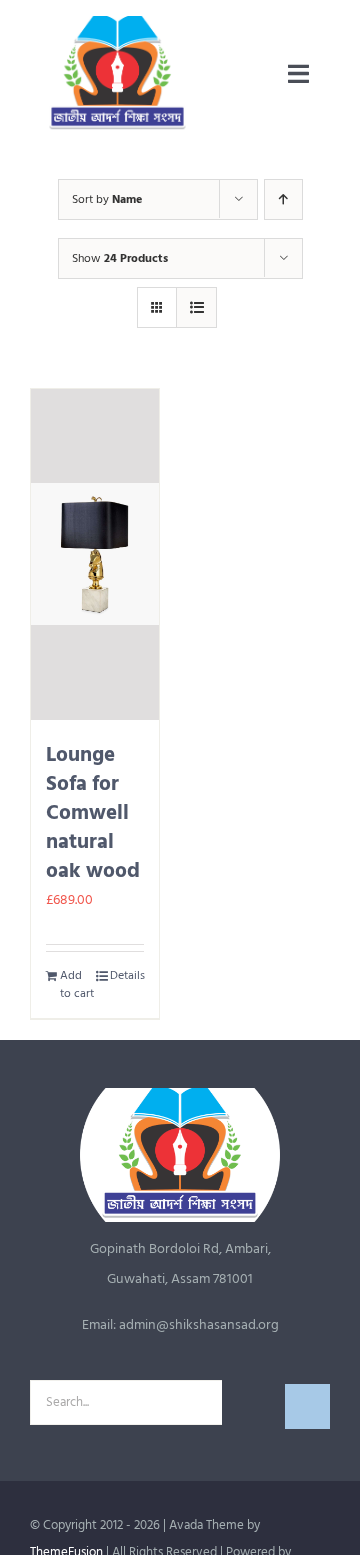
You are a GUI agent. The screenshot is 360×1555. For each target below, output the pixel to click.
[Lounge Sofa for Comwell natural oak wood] (95, 554)
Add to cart (77, 985)
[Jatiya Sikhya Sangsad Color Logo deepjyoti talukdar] (117, 22)
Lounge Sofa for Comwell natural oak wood (93, 813)
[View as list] (196, 307)
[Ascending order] (283, 199)
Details (127, 976)
